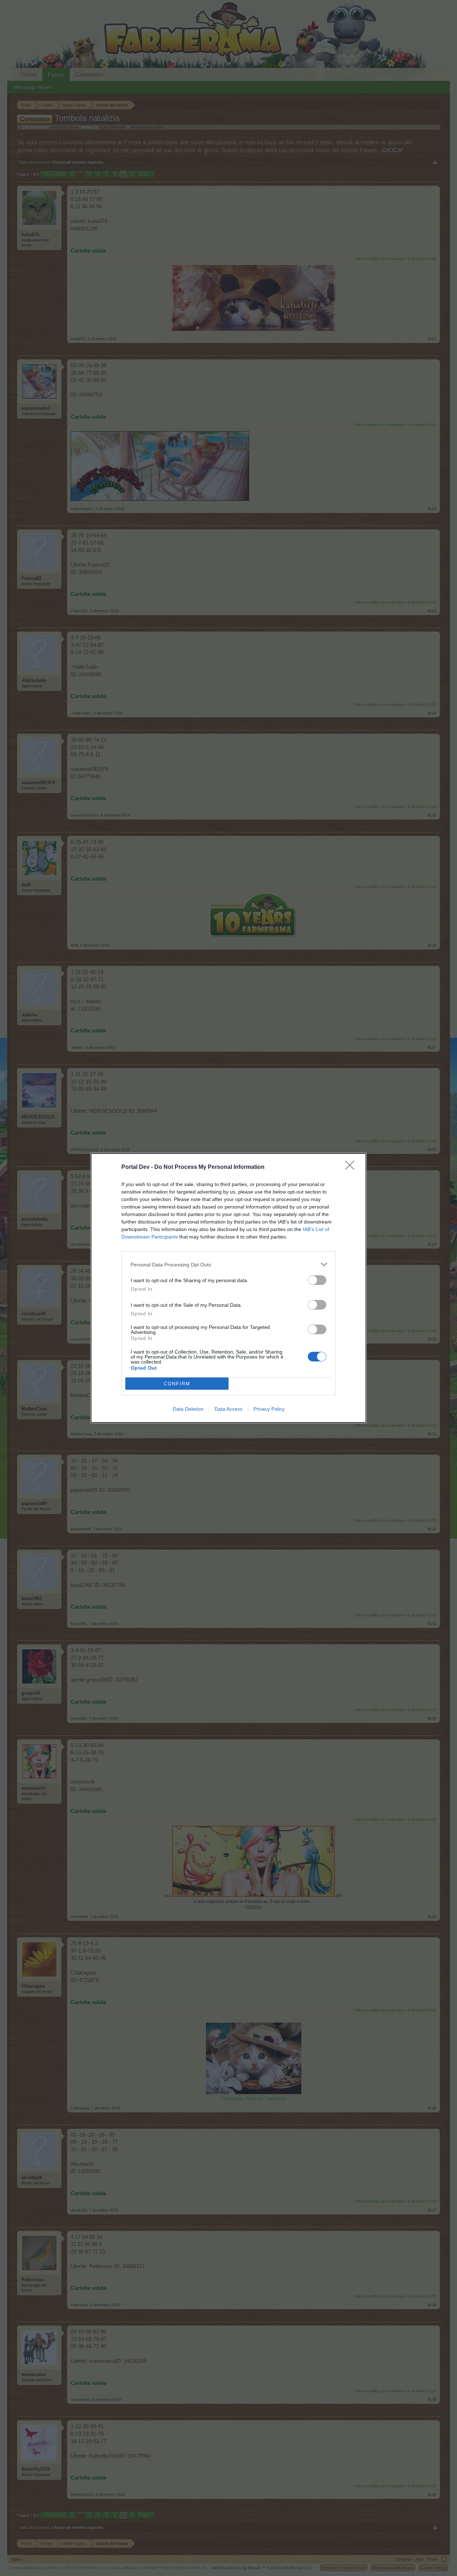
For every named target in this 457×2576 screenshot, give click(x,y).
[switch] (317, 1280)
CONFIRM (177, 1384)
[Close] (352, 1167)
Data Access (228, 1409)
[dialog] (228, 1288)
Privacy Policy (269, 1409)
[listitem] (228, 1264)
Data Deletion (188, 1409)
